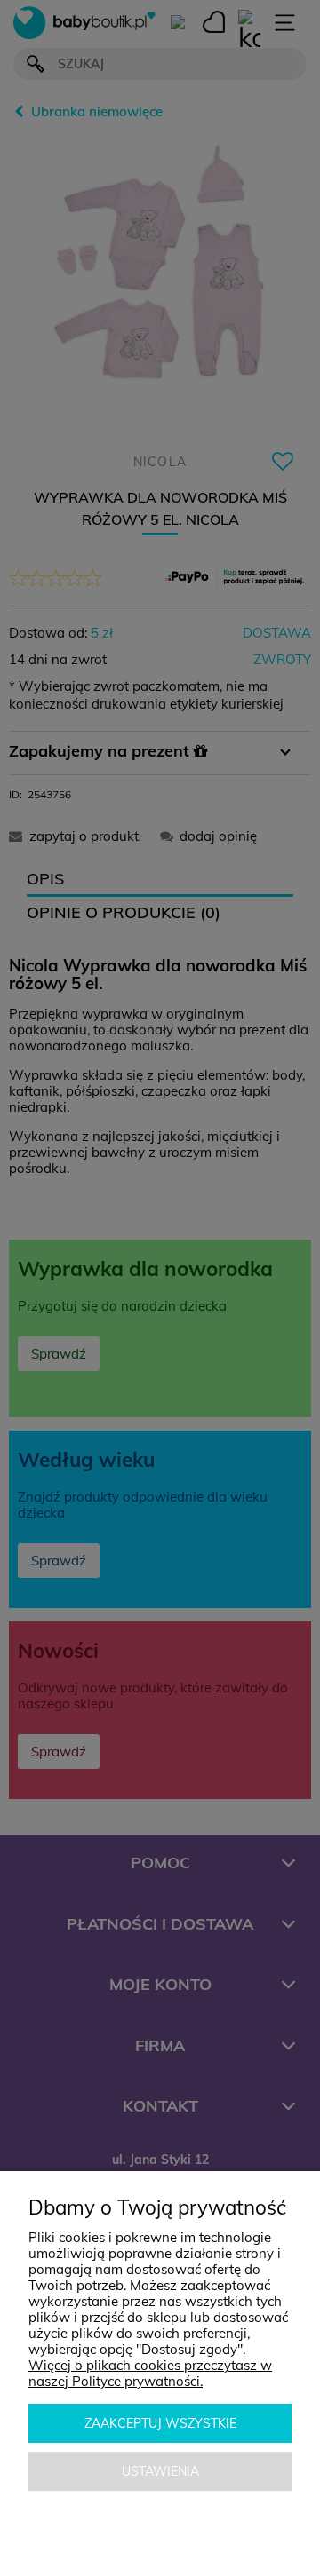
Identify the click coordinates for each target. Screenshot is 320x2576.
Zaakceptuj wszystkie (160, 2423)
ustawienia (160, 2471)
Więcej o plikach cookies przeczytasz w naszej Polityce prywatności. (150, 2373)
